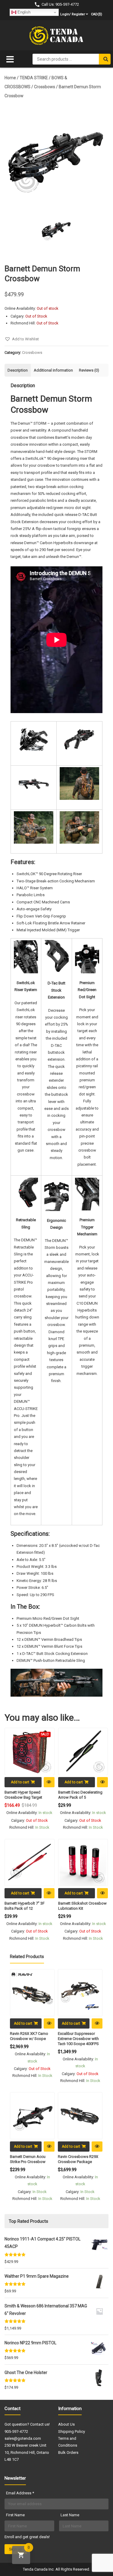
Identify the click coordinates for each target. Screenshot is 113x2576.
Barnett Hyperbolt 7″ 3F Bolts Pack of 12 (25, 1906)
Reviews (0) (89, 370)
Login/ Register (73, 14)
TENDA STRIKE (34, 78)
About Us (66, 2424)
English (23, 12)
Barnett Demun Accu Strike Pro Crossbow (28, 2159)
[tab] (18, 370)
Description (18, 370)
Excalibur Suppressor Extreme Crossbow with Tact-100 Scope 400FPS (78, 2039)
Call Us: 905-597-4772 (60, 4)
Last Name (70, 2515)
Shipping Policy (72, 2431)
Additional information (53, 370)
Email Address (20, 2493)
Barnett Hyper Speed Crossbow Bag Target (23, 1795)
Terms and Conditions (68, 2442)
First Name (15, 2515)
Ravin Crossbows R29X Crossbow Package (78, 2159)
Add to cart (20, 1782)
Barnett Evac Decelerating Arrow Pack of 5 (80, 1795)
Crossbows (45, 87)
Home (10, 78)
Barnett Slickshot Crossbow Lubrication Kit (82, 1906)
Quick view (49, 1782)
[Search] (105, 59)
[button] (22, 339)
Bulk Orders (68, 2452)
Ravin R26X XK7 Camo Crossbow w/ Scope (29, 2036)
